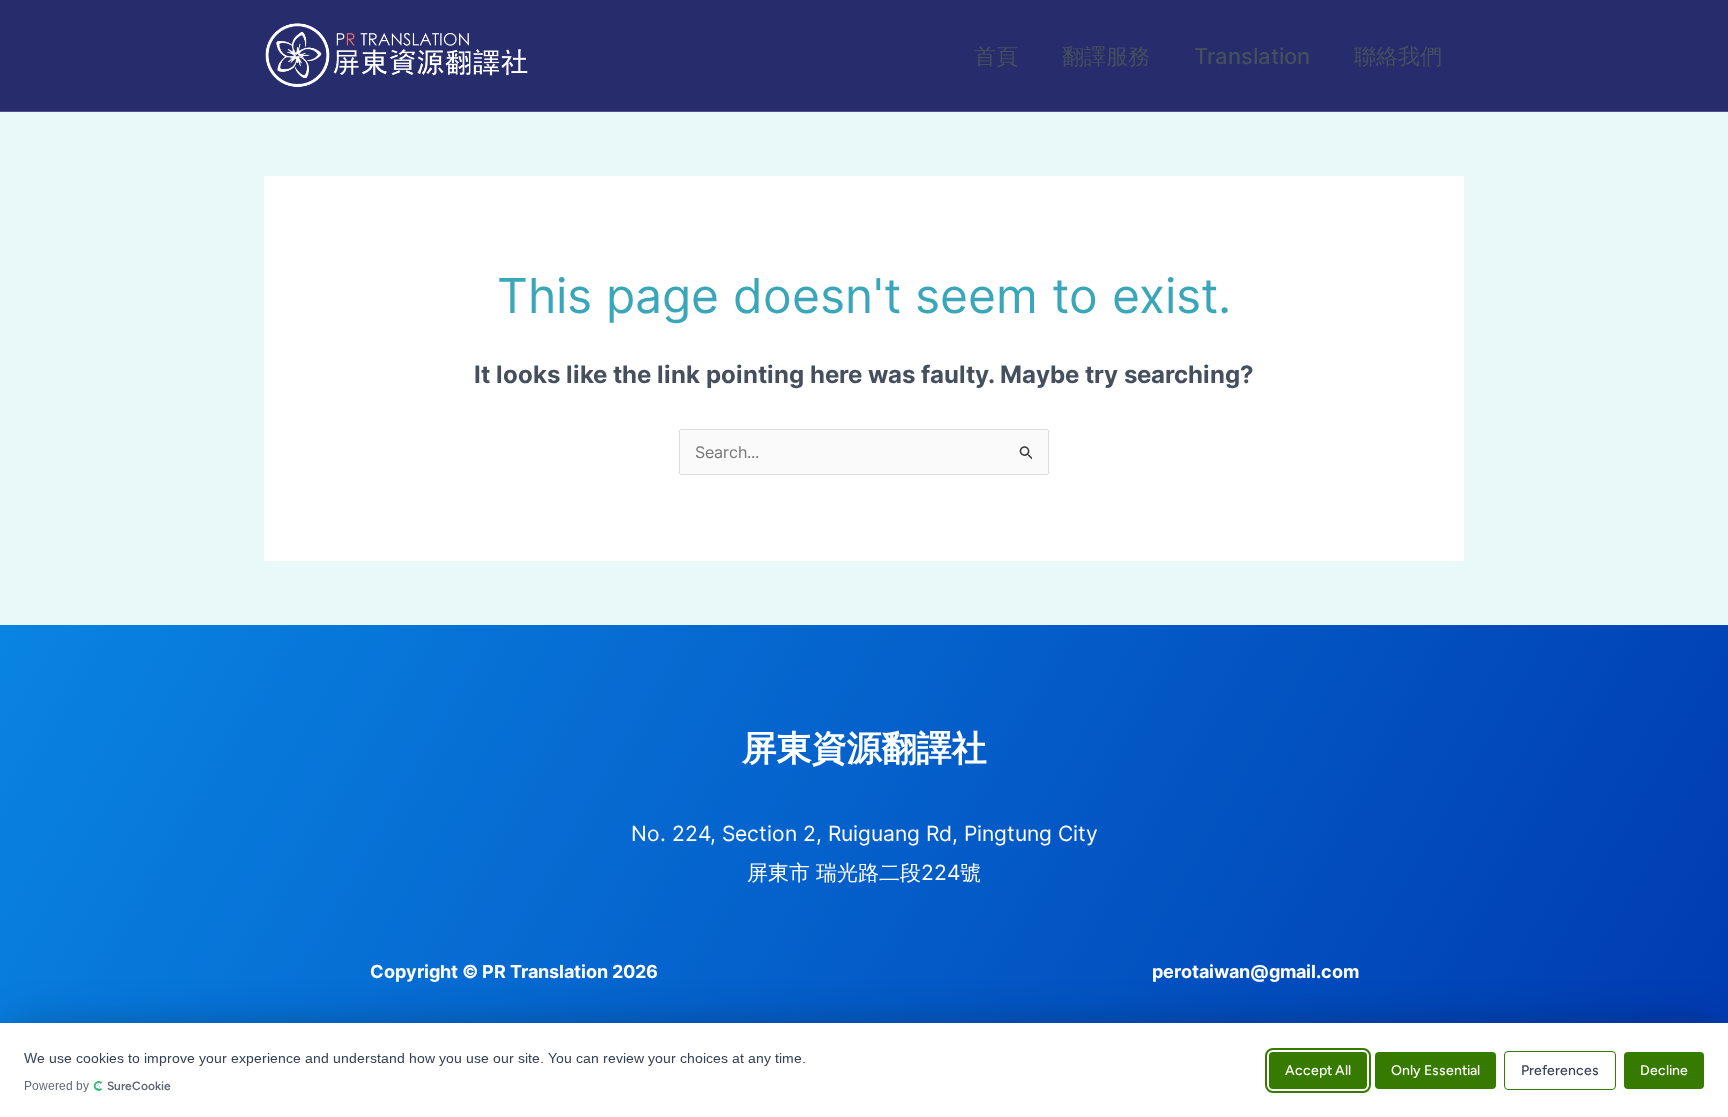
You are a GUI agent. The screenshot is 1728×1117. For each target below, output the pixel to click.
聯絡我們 (1398, 56)
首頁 (996, 56)
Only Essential (1435, 1069)
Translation (1252, 56)
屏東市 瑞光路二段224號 (864, 872)
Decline (1664, 1069)
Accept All (1318, 1069)
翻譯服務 (1106, 56)
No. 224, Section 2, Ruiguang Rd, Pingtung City (864, 833)
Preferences (1560, 1069)
